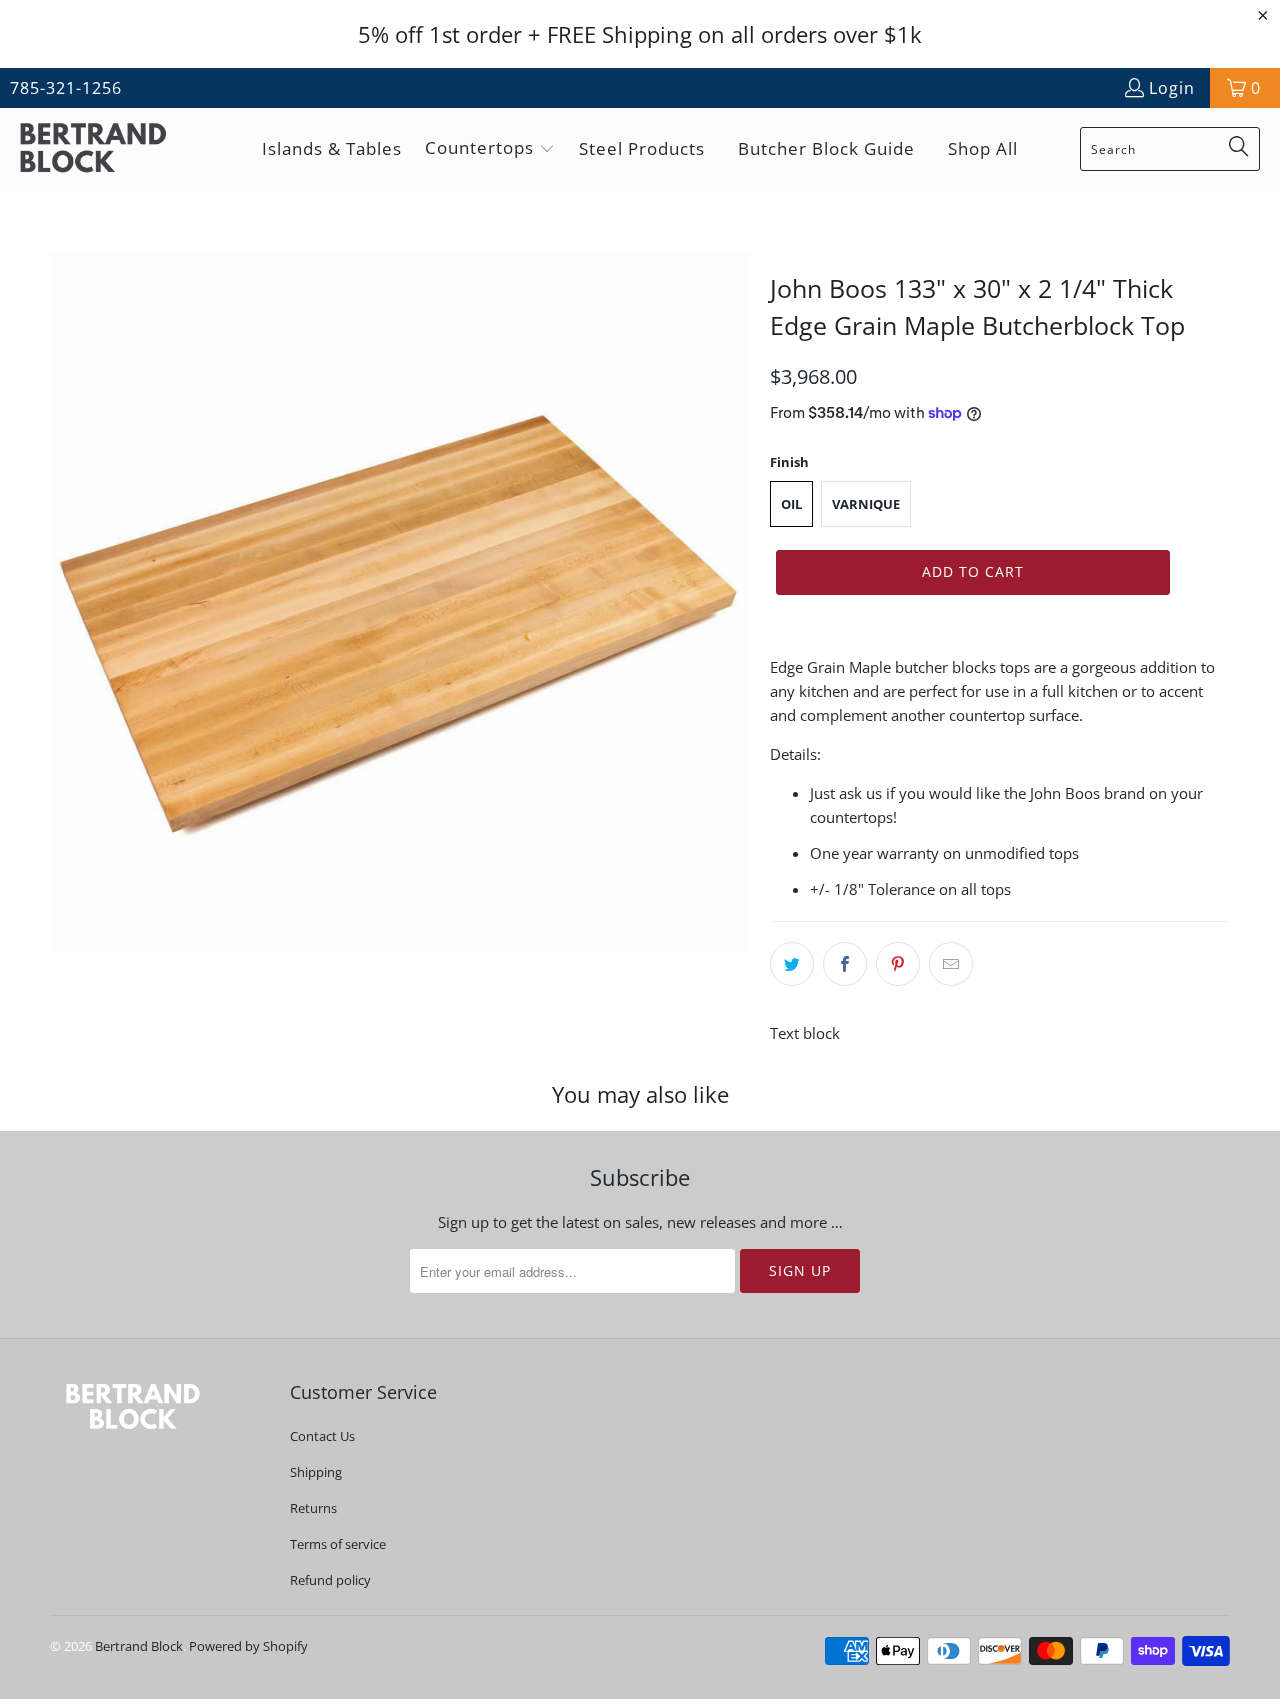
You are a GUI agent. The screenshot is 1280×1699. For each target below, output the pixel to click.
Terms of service (338, 1544)
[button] (490, 149)
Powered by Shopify (248, 1646)
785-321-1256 (66, 88)
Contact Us (322, 1436)
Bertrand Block (139, 1646)
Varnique (866, 504)
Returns (313, 1508)
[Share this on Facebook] (845, 964)
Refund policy (330, 1580)
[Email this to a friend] (951, 964)
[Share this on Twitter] (792, 964)
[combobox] (1170, 149)
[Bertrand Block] (110, 149)
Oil (791, 504)
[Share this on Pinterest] (898, 964)
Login (1172, 88)
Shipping (316, 1472)
